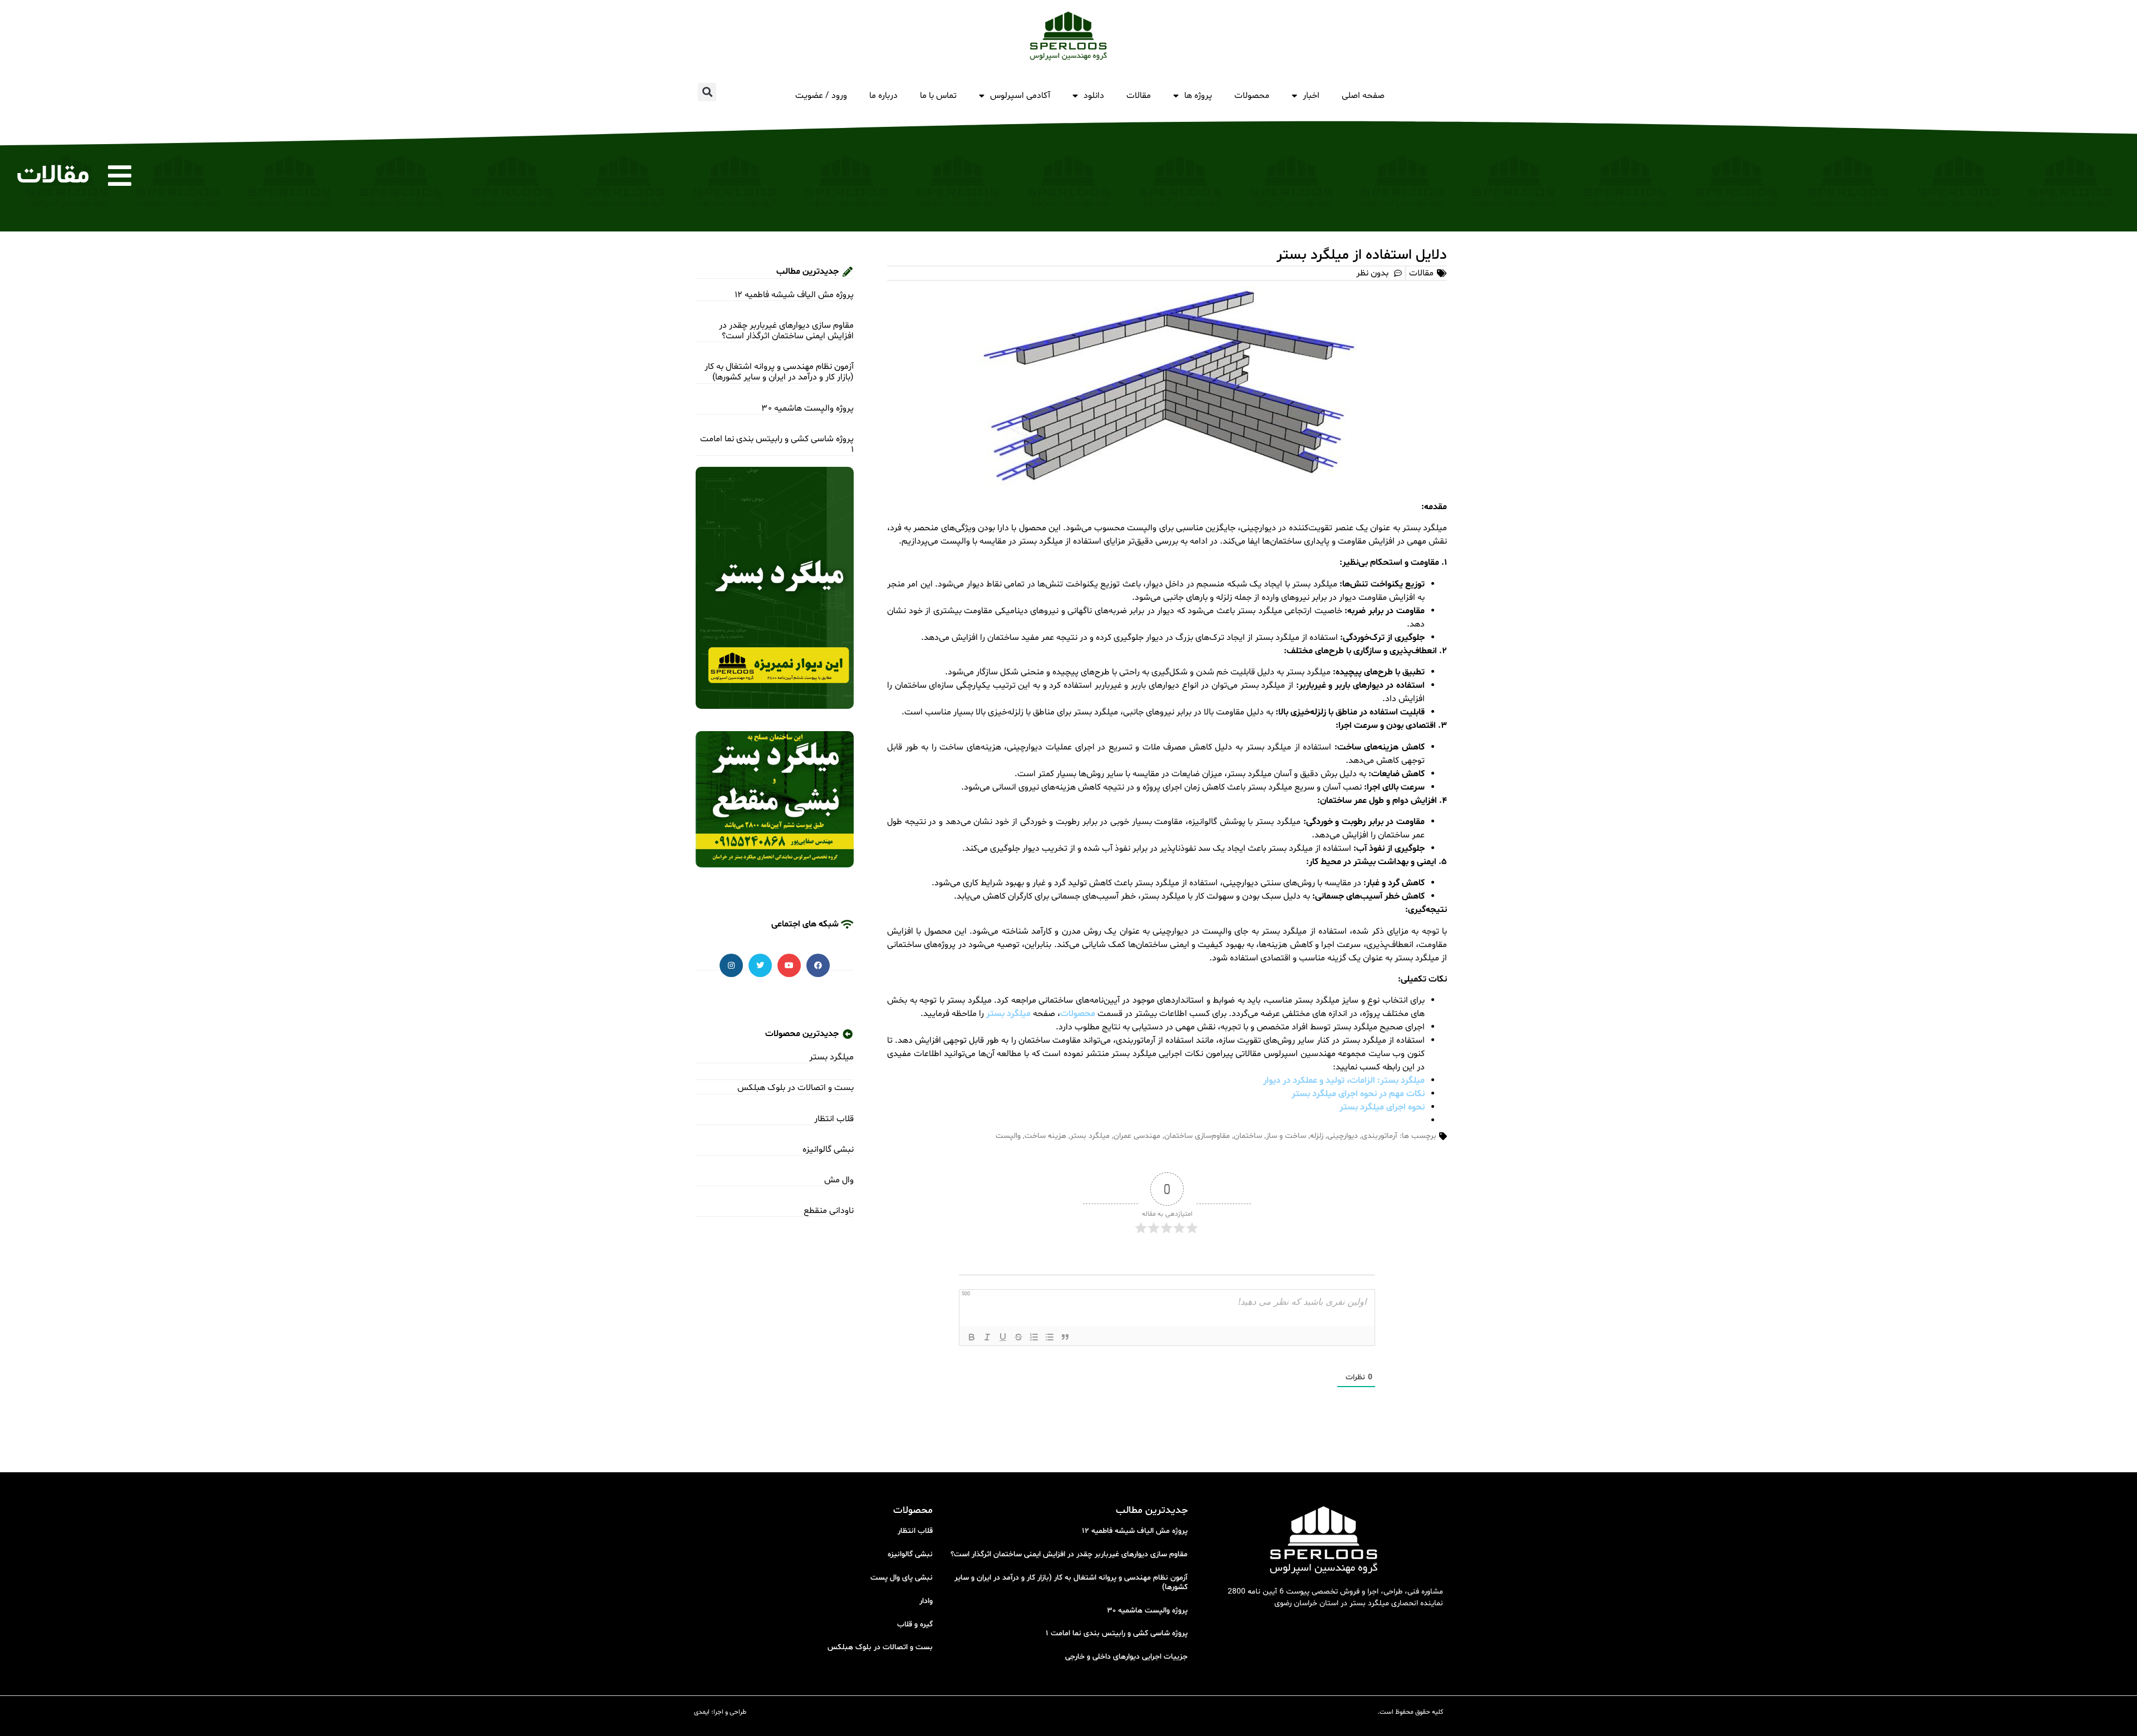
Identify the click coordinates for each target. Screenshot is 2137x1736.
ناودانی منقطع (829, 1211)
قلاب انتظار (834, 1119)
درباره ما (883, 96)
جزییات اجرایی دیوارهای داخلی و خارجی (1126, 1657)
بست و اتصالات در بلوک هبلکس (796, 1088)
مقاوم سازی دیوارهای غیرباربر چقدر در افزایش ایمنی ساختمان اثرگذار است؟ (786, 331)
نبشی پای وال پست (902, 1578)
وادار (926, 1601)
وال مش (839, 1180)
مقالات (1139, 96)
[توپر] (972, 1337)
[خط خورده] (1018, 1337)
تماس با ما (938, 96)
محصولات (1252, 96)
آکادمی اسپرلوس (1020, 96)
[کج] (987, 1337)
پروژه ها (1198, 96)
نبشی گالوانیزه (828, 1150)
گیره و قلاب (915, 1624)
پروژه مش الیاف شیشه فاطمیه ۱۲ (794, 295)
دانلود (1094, 96)
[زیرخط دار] (1003, 1337)
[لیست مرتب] (1034, 1337)
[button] (707, 92)
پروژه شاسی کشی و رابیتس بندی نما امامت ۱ (777, 444)
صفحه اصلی (1363, 96)
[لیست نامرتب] (1050, 1337)
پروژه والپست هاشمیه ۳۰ (808, 408)
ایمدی (702, 1712)
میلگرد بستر (831, 1057)
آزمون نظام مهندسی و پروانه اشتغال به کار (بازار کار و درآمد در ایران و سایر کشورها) (779, 372)
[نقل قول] (1065, 1337)
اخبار (1311, 96)
